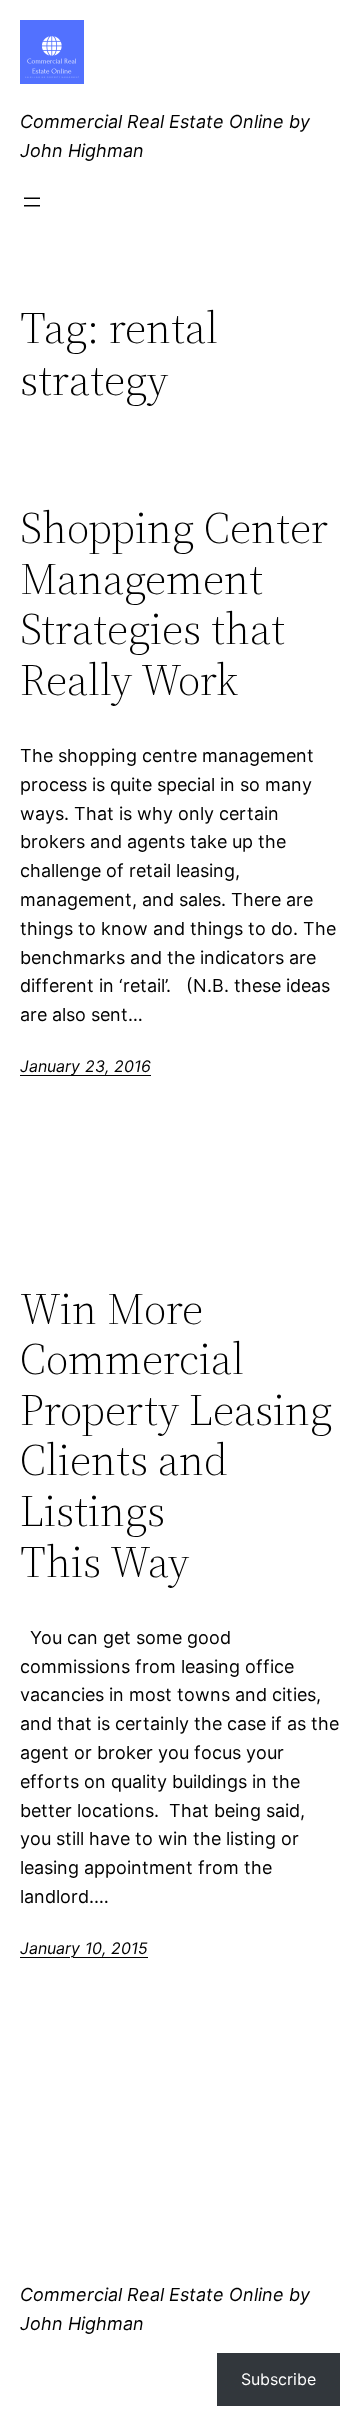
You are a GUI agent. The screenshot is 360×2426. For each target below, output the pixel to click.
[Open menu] (32, 202)
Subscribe (278, 2379)
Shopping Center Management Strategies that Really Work (174, 604)
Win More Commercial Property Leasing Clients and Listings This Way (176, 1436)
